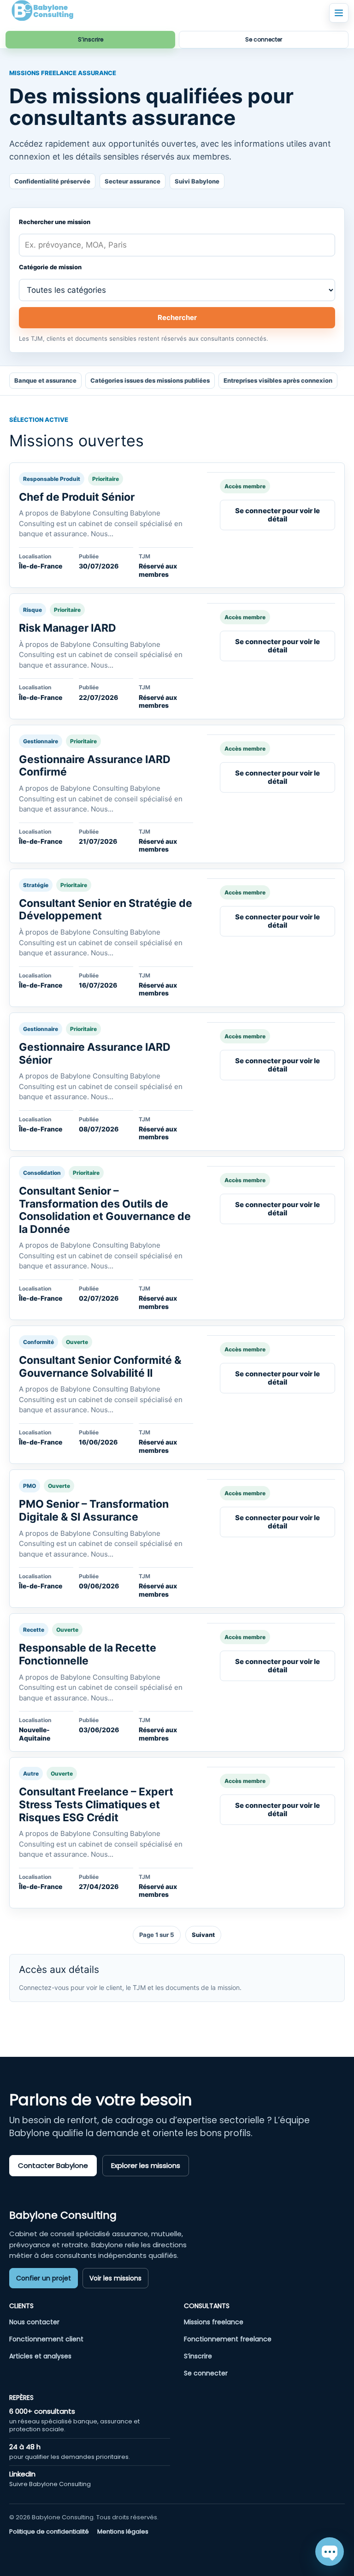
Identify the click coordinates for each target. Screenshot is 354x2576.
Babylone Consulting (63, 2215)
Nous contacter (34, 2322)
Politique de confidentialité (49, 2532)
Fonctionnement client (46, 2339)
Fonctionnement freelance (228, 2339)
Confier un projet (44, 2278)
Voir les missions (115, 2278)
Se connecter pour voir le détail (277, 515)
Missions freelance (214, 2322)
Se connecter (264, 39)
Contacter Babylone (53, 2165)
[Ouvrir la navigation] (339, 13)
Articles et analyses (40, 2356)
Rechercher (177, 317)
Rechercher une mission (55, 222)
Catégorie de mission (50, 267)
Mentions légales (123, 2532)
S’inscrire (91, 39)
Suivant (203, 1935)
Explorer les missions (146, 2165)
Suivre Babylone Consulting (50, 2484)
